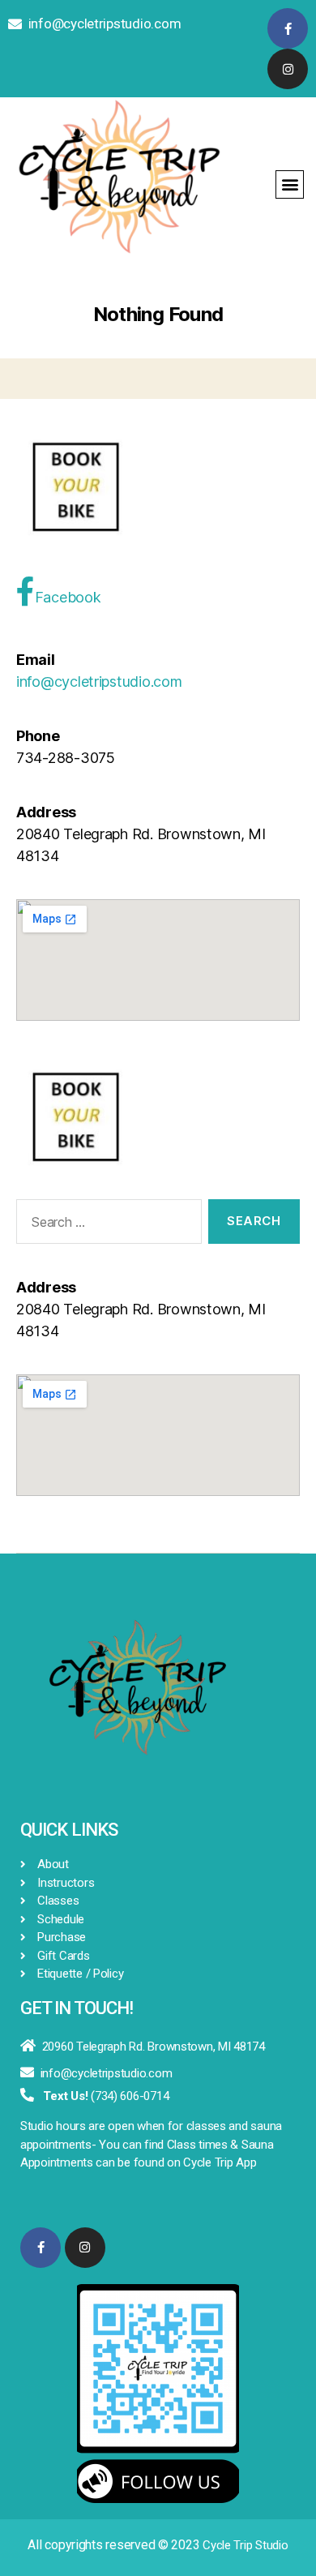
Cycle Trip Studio (245, 2545)
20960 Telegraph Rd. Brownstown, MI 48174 (154, 2047)
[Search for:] (106, 1225)
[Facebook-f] (288, 28)
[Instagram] (288, 69)
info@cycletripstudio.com (105, 24)
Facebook (68, 597)
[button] (290, 184)
